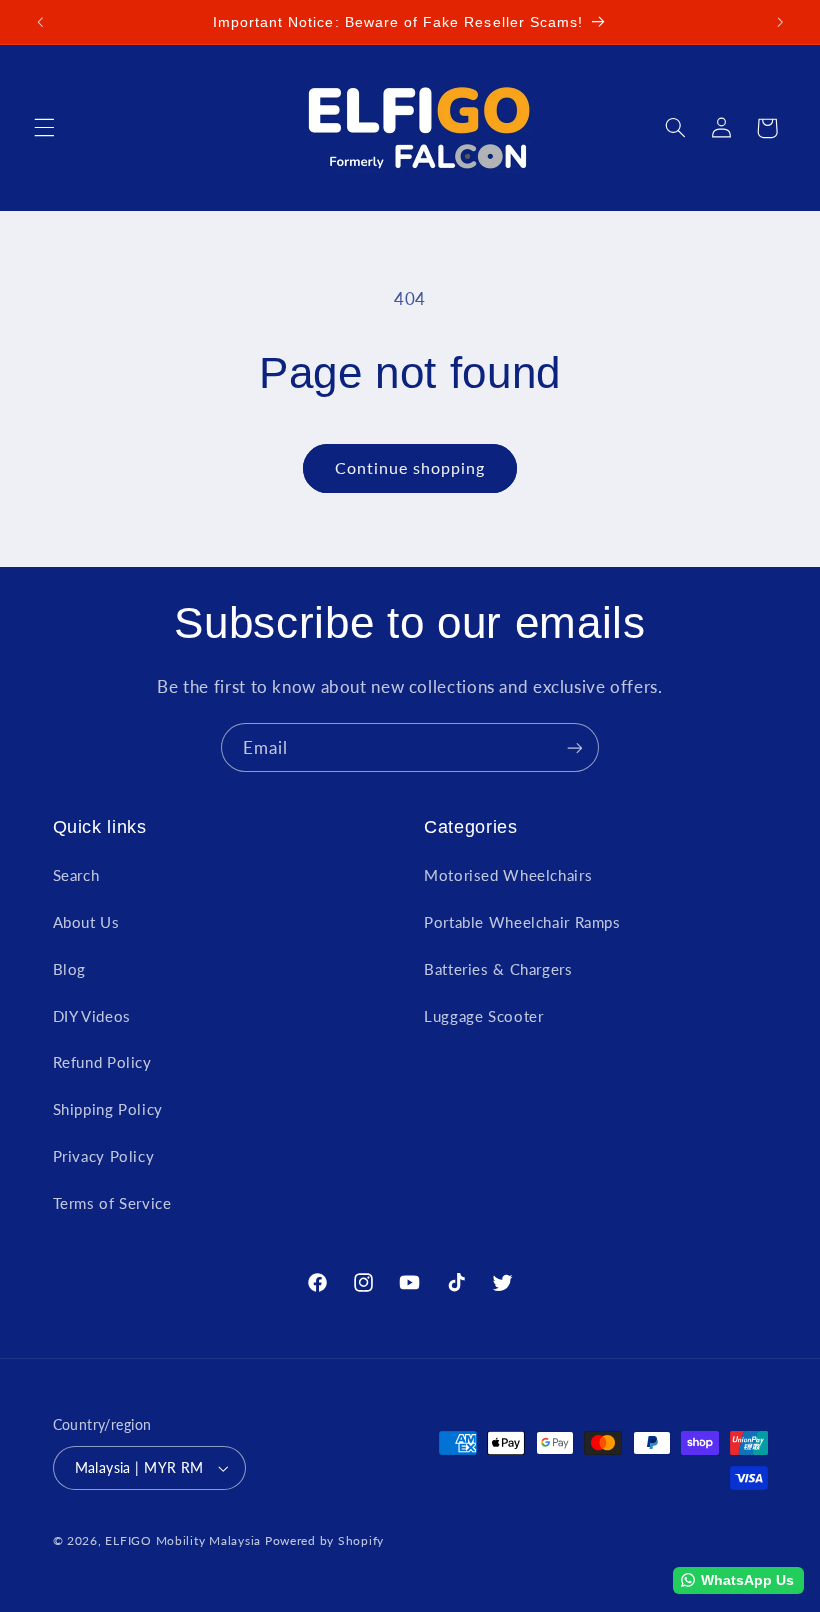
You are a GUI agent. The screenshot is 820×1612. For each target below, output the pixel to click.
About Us (86, 922)
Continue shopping (410, 467)
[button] (44, 128)
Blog (70, 969)
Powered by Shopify (324, 1540)
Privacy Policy (104, 1156)
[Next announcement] (780, 22)
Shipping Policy (108, 1109)
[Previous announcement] (40, 22)
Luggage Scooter (483, 1016)
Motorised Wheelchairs (508, 875)
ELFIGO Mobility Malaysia (183, 1540)
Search (76, 875)
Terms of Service (112, 1203)
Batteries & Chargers (498, 969)
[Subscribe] (575, 747)
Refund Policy (102, 1062)
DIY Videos (92, 1016)
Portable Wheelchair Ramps (522, 922)
